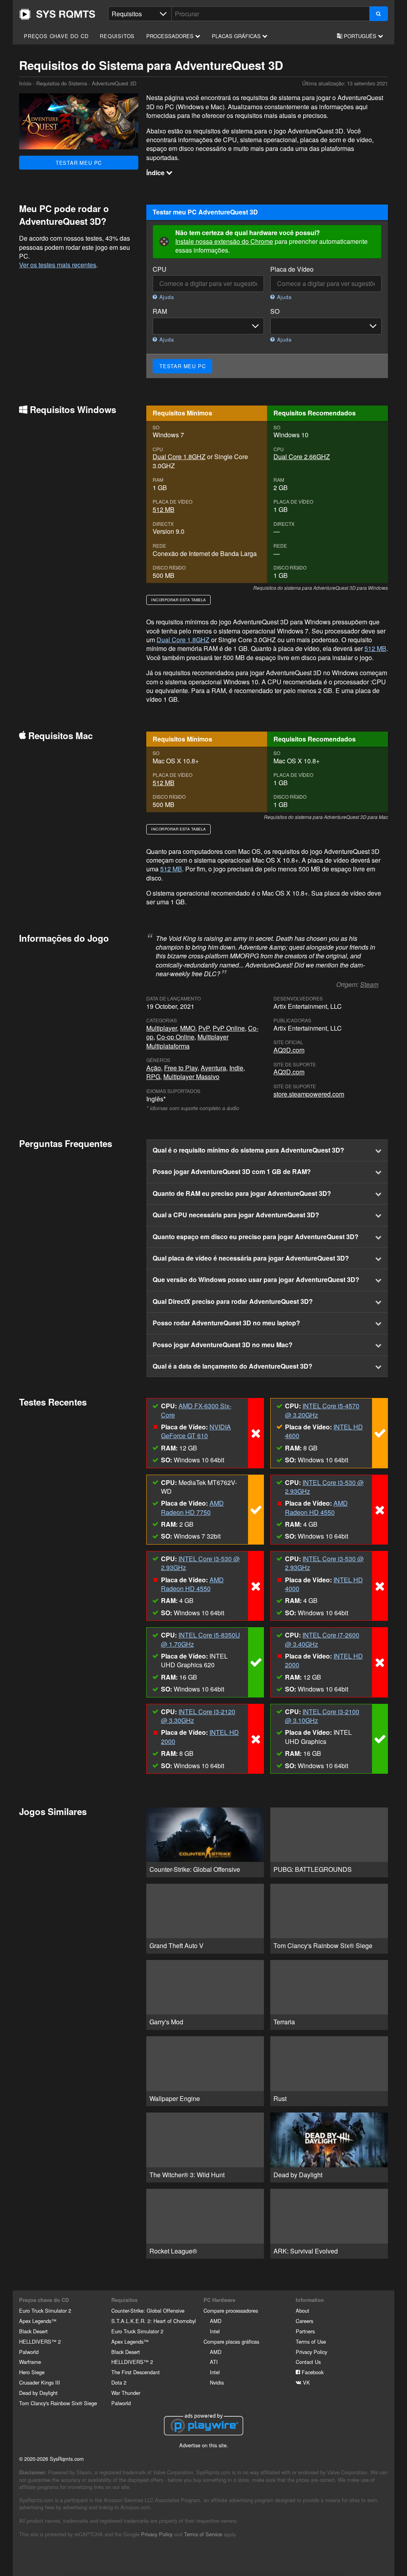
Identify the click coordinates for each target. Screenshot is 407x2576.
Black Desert (33, 2331)
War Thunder (126, 2393)
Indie (236, 1068)
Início (57, 14)
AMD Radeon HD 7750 (192, 1507)
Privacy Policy (311, 2352)
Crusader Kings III (40, 2382)
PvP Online (229, 1028)
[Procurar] (379, 14)
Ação (154, 1068)
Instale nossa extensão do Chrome (224, 241)
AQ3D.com (289, 1050)
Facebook (312, 2372)
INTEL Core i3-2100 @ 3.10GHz (322, 1716)
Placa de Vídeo (292, 269)
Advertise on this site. (204, 2445)
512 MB (164, 509)
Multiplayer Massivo (191, 1077)
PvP (204, 1028)
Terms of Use (311, 2341)
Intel (215, 2331)
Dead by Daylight (38, 2393)
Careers (304, 2321)
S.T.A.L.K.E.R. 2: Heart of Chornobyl (154, 2321)
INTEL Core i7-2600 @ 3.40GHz (322, 1639)
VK (306, 2382)
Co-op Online (175, 1037)
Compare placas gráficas (231, 2341)
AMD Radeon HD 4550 (316, 1507)
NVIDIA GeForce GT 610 (196, 1431)
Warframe (30, 2362)
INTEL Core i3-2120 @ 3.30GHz (198, 1716)
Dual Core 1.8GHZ (179, 457)
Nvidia (217, 2382)
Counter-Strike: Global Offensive (148, 2310)
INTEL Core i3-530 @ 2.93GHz (324, 1487)
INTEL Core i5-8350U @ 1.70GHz (201, 1639)
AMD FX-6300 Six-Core (196, 1410)
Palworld (29, 2352)
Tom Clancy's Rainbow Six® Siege (58, 2403)
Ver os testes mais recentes (58, 265)
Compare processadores (231, 2310)
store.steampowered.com (309, 1094)
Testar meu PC (79, 163)
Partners (305, 2331)
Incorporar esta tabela (178, 600)
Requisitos (117, 36)
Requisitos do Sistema (62, 83)
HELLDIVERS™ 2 (40, 2341)
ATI (214, 2362)
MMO (188, 1028)
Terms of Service (203, 2534)
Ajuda (166, 297)
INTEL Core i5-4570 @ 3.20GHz (322, 1410)
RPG (153, 1077)
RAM (160, 311)
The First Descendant (136, 2372)
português (360, 36)
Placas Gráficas (237, 36)
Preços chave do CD (56, 36)
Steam (369, 984)
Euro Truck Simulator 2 (45, 2310)
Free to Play (181, 1068)
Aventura (213, 1068)
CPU (160, 269)
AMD (216, 2321)
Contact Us (308, 2362)
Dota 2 (119, 2382)
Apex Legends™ (38, 2321)
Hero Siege (32, 2372)
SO (275, 311)
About (302, 2310)
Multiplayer (162, 1028)
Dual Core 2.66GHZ (302, 457)
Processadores (171, 36)
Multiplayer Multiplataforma (187, 1041)
